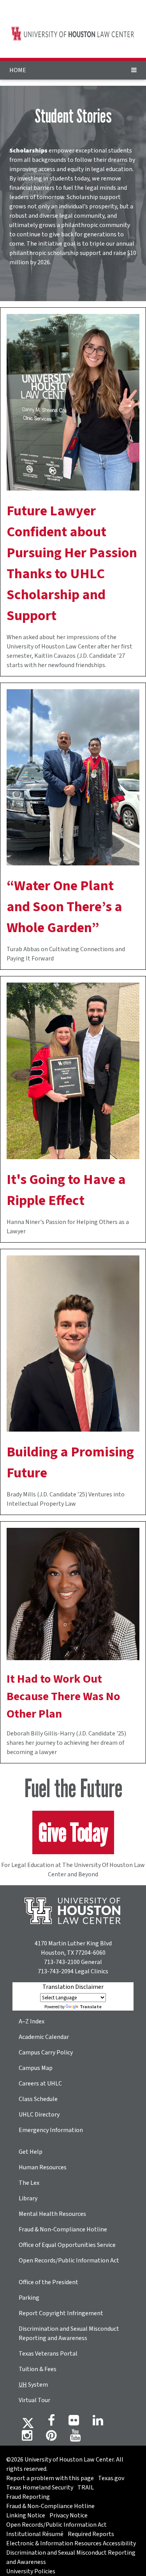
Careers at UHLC (40, 2084)
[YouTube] (75, 2438)
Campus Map (36, 2068)
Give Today (73, 1832)
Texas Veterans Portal (48, 2354)
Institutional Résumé (35, 2534)
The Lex (29, 2183)
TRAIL (86, 2488)
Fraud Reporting (28, 2497)
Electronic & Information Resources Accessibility (71, 2543)
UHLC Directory (39, 2115)
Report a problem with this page (50, 2478)
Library (28, 2198)
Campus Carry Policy (46, 2052)
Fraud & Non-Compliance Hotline (63, 2229)
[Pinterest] (51, 2438)
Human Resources (43, 2167)
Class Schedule (38, 2099)
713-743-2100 (62, 1962)
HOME (18, 70)
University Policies (31, 2571)
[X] (28, 2423)
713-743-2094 (56, 1971)
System (33, 2385)
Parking (29, 2298)
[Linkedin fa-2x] (98, 2423)
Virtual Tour (34, 2400)
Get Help (31, 2152)
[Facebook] (51, 2423)
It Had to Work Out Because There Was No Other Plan (63, 1696)
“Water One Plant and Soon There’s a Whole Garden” (64, 907)
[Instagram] (27, 2438)
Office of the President (48, 2282)
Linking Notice (26, 2515)
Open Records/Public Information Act (69, 2261)
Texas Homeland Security (40, 2488)
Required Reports (91, 2534)
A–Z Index (32, 2021)
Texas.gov (111, 2478)
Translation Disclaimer (73, 1987)
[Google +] (74, 2423)
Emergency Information (51, 2130)
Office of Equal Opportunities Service (67, 2245)
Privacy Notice (69, 2515)
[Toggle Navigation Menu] (134, 70)
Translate (91, 2007)
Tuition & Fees (38, 2369)
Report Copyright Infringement (61, 2313)
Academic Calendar (44, 2037)
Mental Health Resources (52, 2214)
